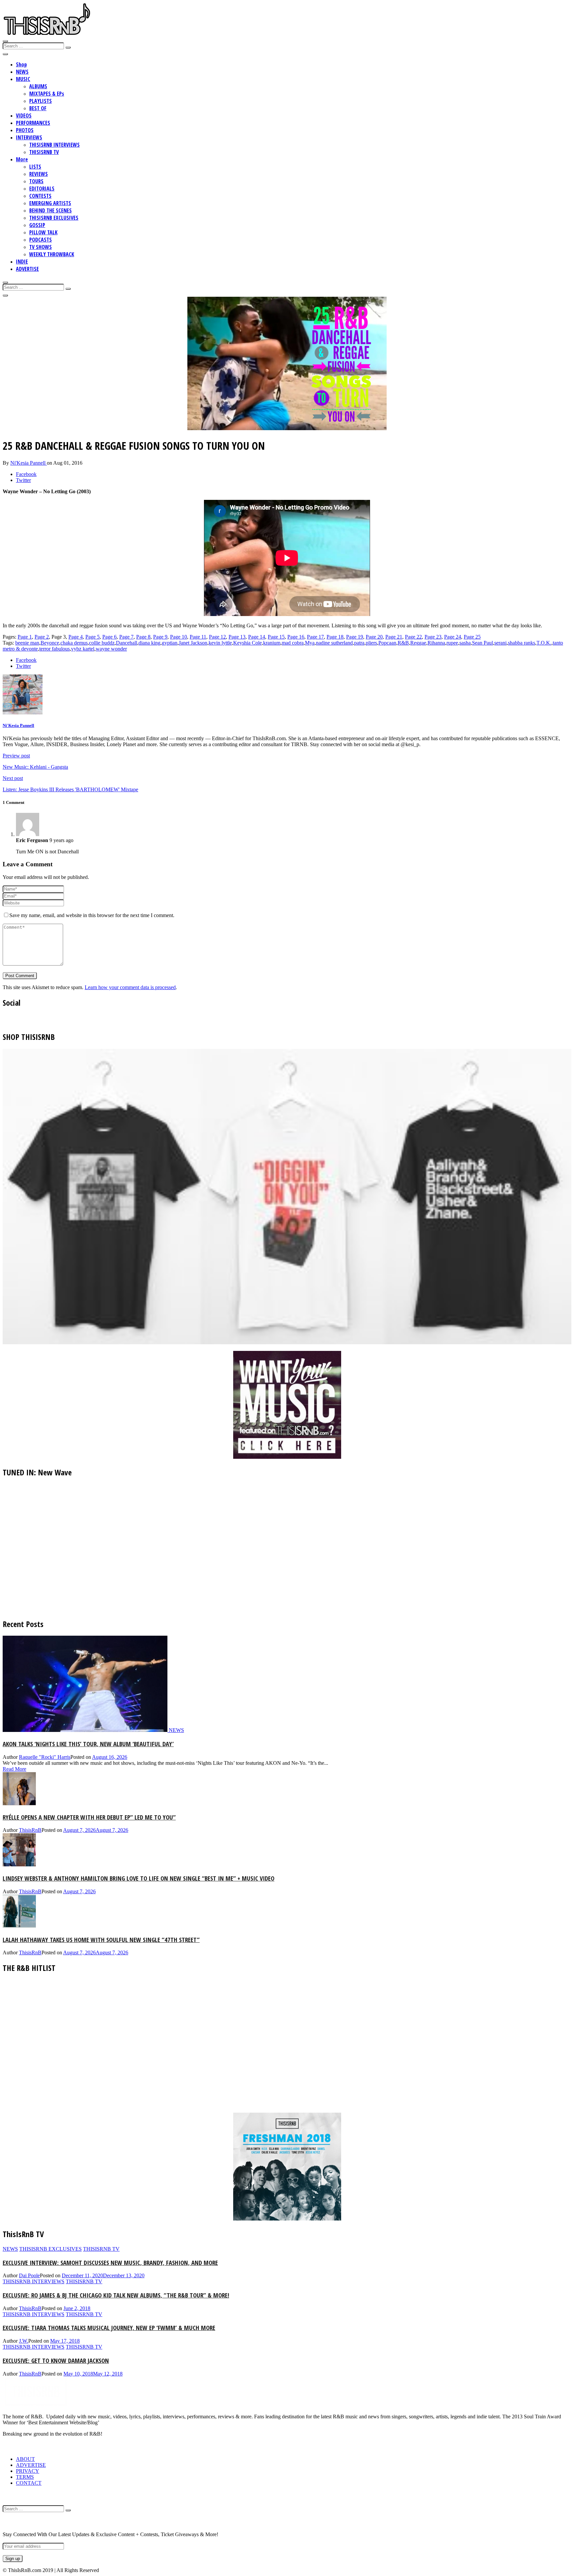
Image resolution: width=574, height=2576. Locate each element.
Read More (14, 1769)
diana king (149, 643)
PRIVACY (28, 2471)
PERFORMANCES (33, 123)
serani (500, 643)
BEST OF (38, 108)
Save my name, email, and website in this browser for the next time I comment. (92, 915)
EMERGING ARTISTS (50, 203)
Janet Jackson (193, 643)
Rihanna (436, 643)
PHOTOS (25, 130)
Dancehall (127, 643)
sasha (465, 643)
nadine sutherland (334, 643)
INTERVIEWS (29, 137)
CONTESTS (40, 196)
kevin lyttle (220, 643)
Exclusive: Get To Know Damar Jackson (56, 2360)
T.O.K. (544, 643)
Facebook (26, 474)
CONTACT (29, 2483)
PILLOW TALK (43, 232)
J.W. (24, 2341)
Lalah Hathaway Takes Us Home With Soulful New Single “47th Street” (101, 1940)
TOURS (36, 181)
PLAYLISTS (41, 101)
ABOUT (25, 2459)
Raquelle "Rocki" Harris (45, 1757)
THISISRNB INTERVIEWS (54, 145)
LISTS (35, 167)
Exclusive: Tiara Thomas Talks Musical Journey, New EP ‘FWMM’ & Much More (109, 2328)
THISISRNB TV (44, 152)
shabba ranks (522, 643)
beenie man (27, 643)
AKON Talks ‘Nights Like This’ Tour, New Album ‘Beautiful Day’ (88, 1744)
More (22, 159)
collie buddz (102, 643)
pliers (371, 643)
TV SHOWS (41, 247)
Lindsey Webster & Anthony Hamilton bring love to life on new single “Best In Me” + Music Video (139, 1878)
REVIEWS (39, 174)
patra (359, 643)
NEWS (22, 72)
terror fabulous (54, 649)
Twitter (23, 480)
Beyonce (50, 643)
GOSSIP (37, 225)
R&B (403, 643)
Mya (310, 643)
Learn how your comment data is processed (130, 987)
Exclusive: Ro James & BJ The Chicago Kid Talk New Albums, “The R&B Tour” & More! (116, 2295)
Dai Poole (29, 2275)
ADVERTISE (27, 269)
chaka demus (74, 643)
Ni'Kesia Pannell (29, 463)
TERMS (25, 2477)
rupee (452, 643)
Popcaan (387, 643)
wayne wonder (111, 649)
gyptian (170, 643)
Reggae (418, 643)
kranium (272, 643)
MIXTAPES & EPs (47, 94)
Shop (21, 64)
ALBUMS (38, 86)
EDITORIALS (42, 189)
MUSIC (23, 79)
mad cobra (293, 643)
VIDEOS (24, 116)
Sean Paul (482, 643)
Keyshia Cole (247, 643)
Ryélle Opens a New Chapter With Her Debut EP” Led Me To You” (89, 1817)
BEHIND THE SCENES (50, 210)
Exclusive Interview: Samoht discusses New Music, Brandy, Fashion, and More (110, 2263)
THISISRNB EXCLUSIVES (54, 218)
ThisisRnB (30, 1830)
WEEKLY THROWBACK (52, 254)
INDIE (22, 262)
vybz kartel (83, 649)
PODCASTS (41, 240)
